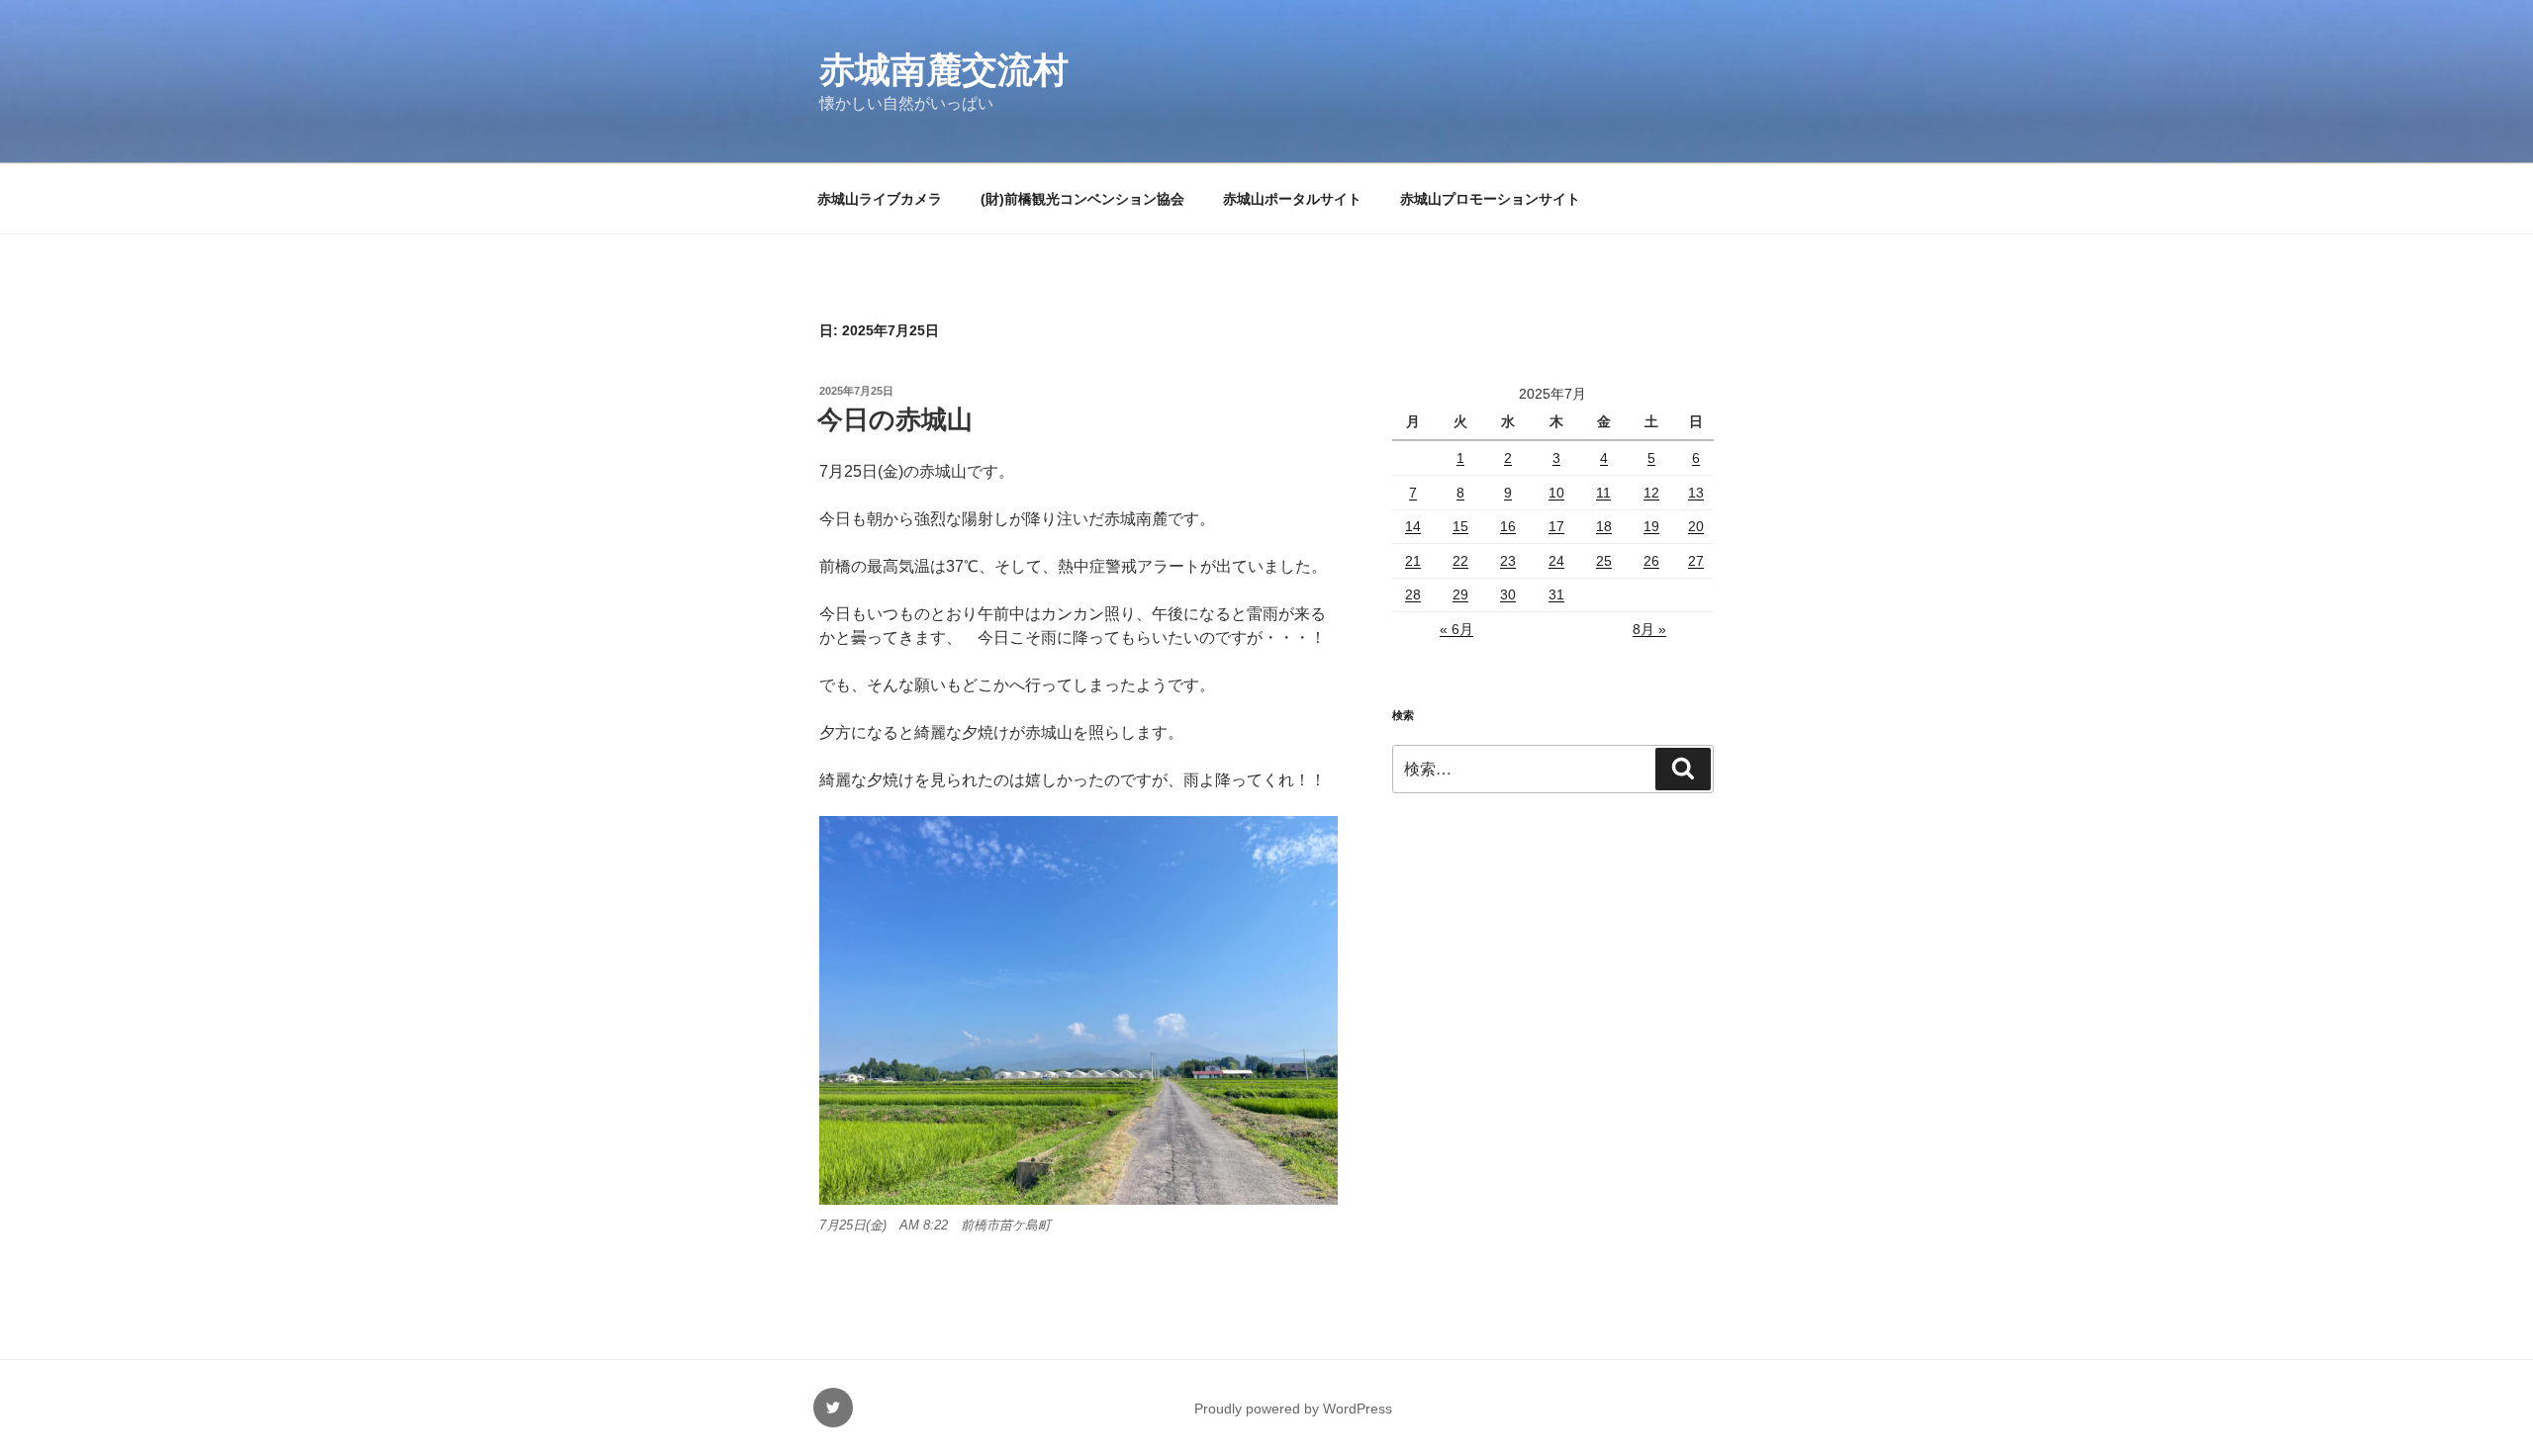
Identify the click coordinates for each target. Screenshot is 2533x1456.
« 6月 (1456, 629)
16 (1508, 526)
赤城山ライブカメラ (880, 199)
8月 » (1649, 629)
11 (1603, 493)
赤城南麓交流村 (944, 70)
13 (1696, 493)
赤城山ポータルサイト (1292, 199)
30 (1508, 594)
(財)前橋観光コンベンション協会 (1082, 199)
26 (1651, 561)
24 (1556, 561)
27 (1696, 561)
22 (1460, 561)
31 (1556, 594)
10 (1556, 493)
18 (1604, 526)
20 (1696, 526)
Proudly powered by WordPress (1293, 1409)
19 (1651, 526)
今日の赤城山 (895, 419)
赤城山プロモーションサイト (1490, 199)
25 (1604, 561)
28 (1413, 594)
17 (1556, 526)
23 (1508, 561)
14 (1413, 526)
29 (1460, 594)
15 (1460, 526)
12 (1651, 493)
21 (1413, 561)
